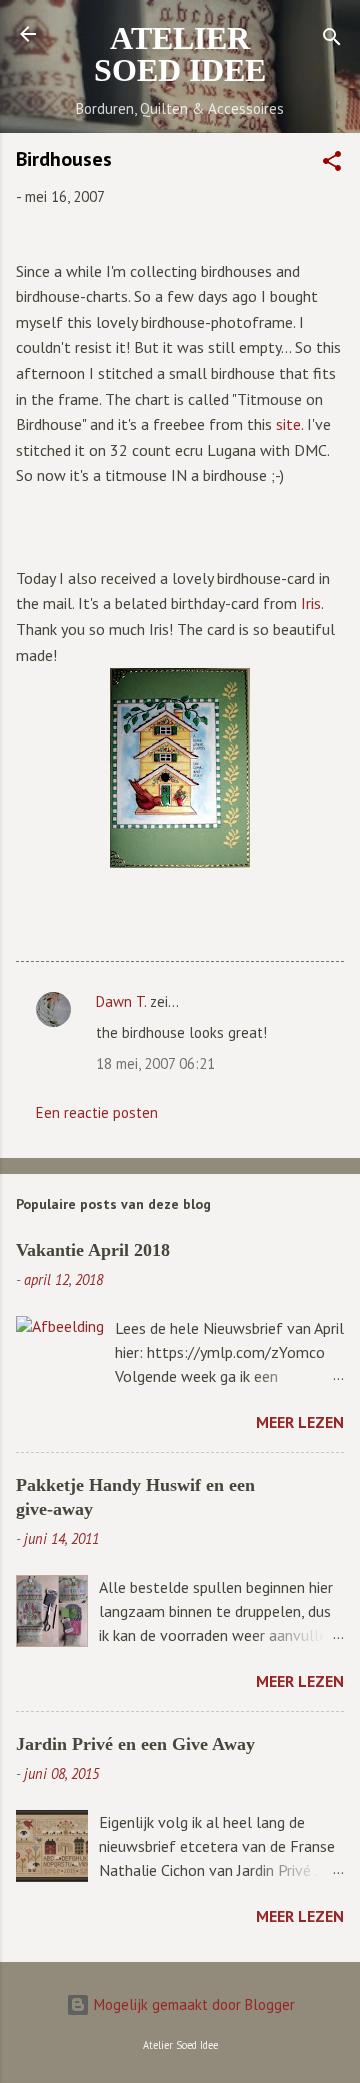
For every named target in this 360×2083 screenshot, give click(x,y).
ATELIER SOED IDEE (180, 54)
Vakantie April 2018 (93, 1250)
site (288, 424)
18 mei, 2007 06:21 (155, 1063)
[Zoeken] (332, 40)
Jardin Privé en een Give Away (135, 1744)
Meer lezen (300, 1422)
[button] (332, 164)
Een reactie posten (97, 1112)
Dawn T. (121, 1001)
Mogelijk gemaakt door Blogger (192, 2004)
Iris (311, 603)
